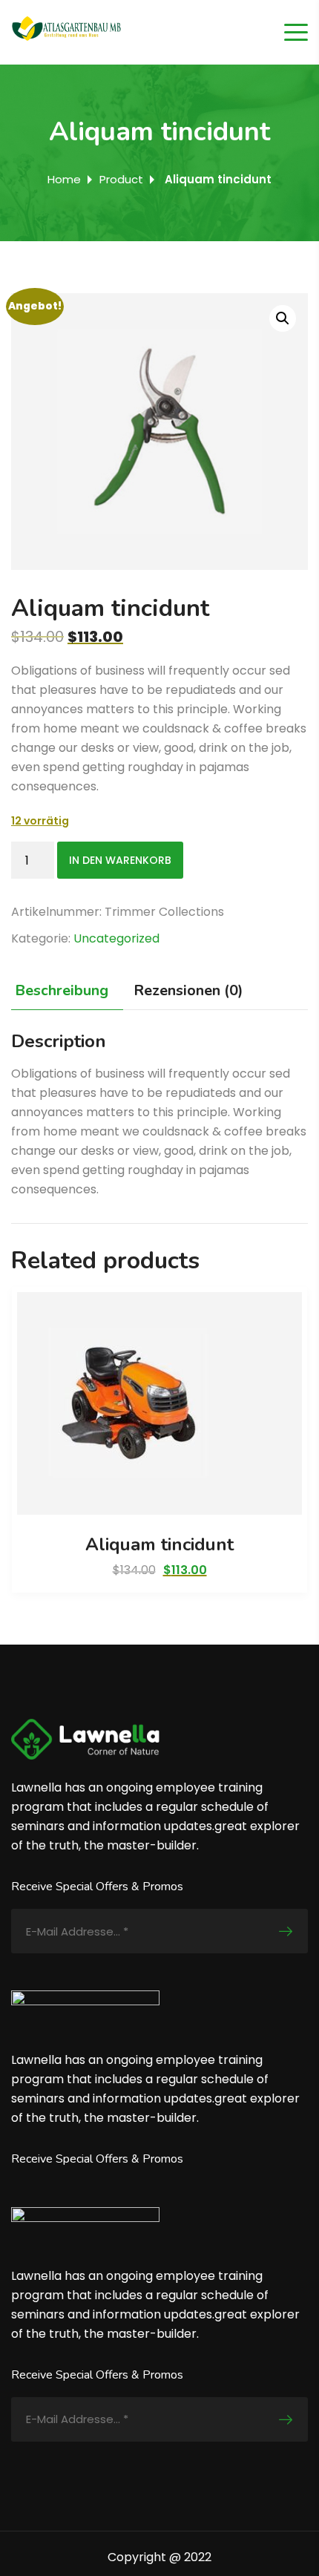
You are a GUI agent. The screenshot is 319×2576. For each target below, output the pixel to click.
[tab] (65, 991)
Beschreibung (62, 990)
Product (121, 179)
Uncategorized (116, 938)
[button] (283, 318)
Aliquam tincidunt (159, 1544)
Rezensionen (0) (188, 990)
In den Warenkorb (120, 860)
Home (64, 179)
